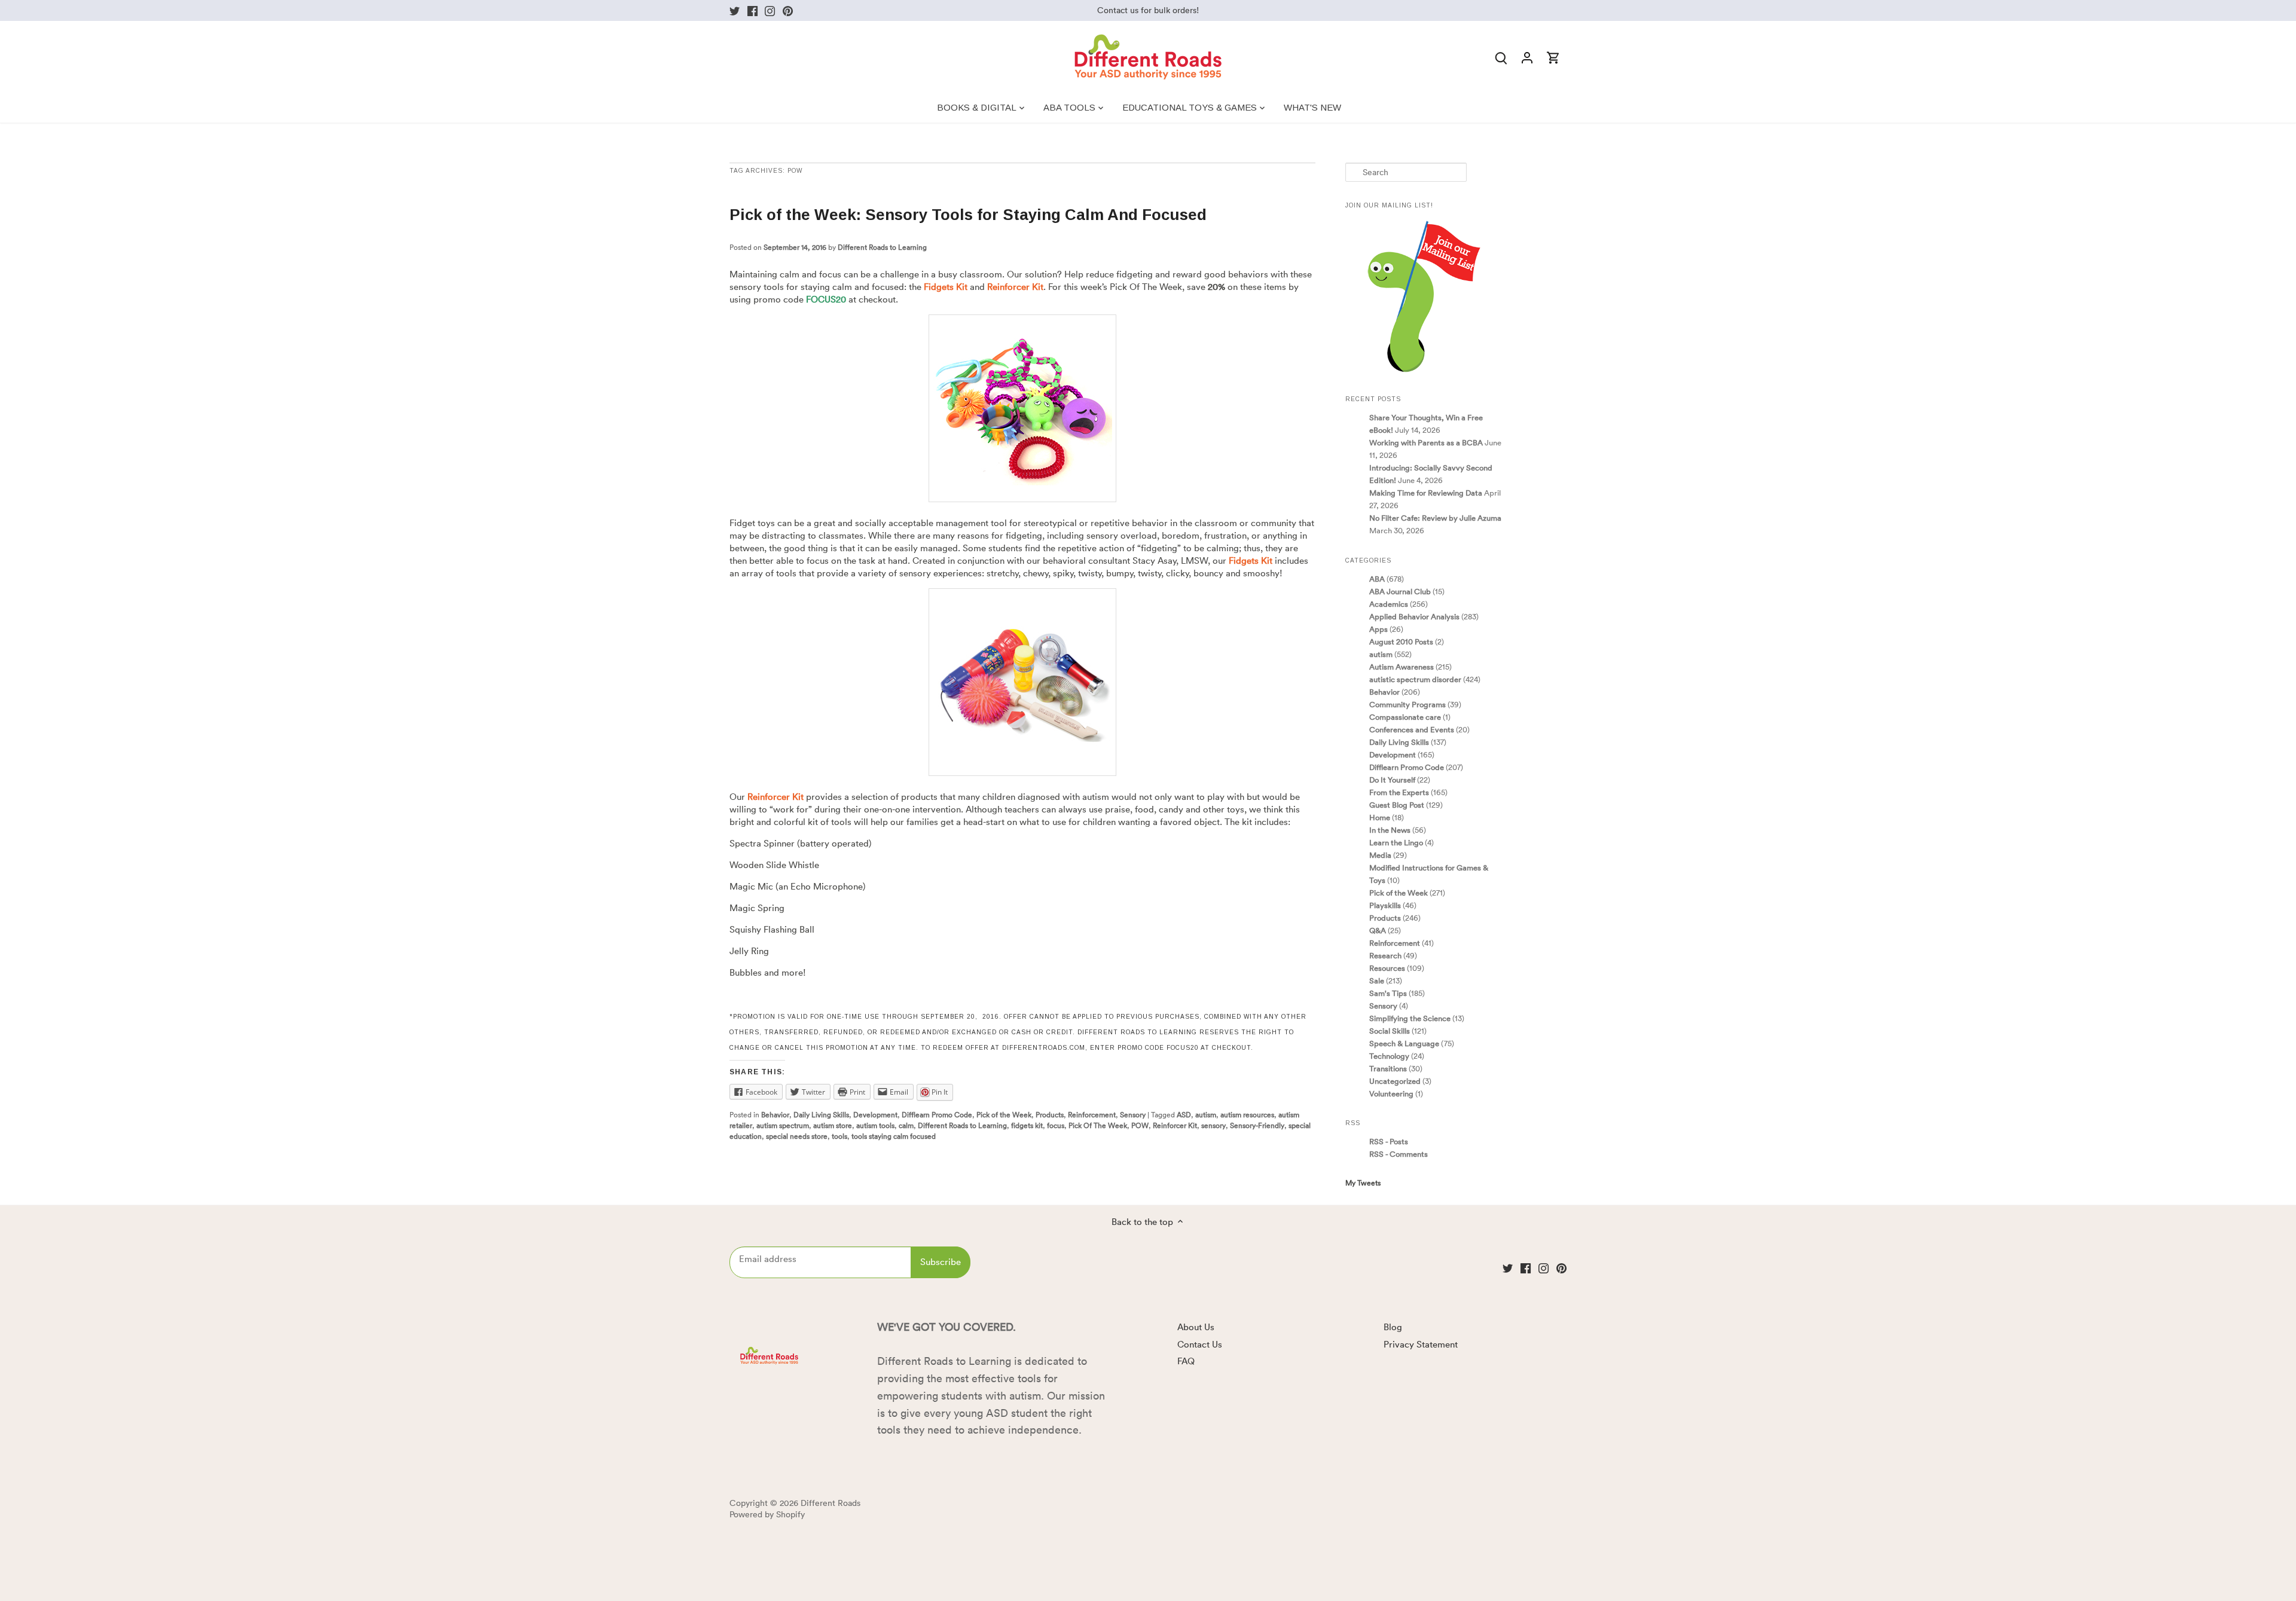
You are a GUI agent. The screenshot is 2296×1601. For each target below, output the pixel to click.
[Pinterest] (788, 10)
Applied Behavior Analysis (1414, 616)
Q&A (1378, 930)
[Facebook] (752, 10)
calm (906, 1125)
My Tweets (1363, 1183)
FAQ (1186, 1361)
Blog (1393, 1327)
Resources (1387, 968)
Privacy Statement (1421, 1344)
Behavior (775, 1115)
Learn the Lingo (1396, 842)
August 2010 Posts (1401, 641)
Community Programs (1407, 704)
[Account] (1527, 57)
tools (839, 1136)
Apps (1378, 629)
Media (1380, 855)
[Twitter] (735, 10)
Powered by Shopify (767, 1515)
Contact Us (1200, 1344)
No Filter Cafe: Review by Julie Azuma (1435, 518)
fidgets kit (1027, 1125)
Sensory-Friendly (1257, 1125)
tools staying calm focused (894, 1136)
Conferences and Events (1412, 729)
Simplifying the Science (1410, 1018)
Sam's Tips (1388, 993)
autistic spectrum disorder (1415, 679)
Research (1385, 955)
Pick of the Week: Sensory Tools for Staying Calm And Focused (968, 215)
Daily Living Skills (821, 1115)
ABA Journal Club (1400, 591)
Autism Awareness (1402, 667)
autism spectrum (783, 1125)
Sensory (1133, 1115)
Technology (1389, 1056)
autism (1206, 1115)
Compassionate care (1405, 717)
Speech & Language (1404, 1043)
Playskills (1385, 905)
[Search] (1501, 57)
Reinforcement (1092, 1115)
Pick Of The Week (1098, 1125)
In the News (1390, 830)
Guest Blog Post (1397, 805)
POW (1140, 1125)
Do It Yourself (1392, 780)
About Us (1196, 1327)
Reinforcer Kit (1175, 1125)
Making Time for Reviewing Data (1426, 493)
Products (1050, 1115)
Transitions (1388, 1068)
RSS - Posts (1389, 1141)
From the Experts (1399, 792)
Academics (1389, 604)
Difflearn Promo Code (937, 1115)
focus (1056, 1125)
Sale (1377, 980)
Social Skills (1390, 1031)
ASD (1184, 1115)
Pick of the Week (1004, 1115)
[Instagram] (770, 10)
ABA (1377, 579)
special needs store (797, 1136)
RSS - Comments (1399, 1154)
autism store (833, 1125)
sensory (1213, 1125)
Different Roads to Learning (882, 247)
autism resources (1247, 1115)
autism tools (875, 1125)
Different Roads (831, 1503)
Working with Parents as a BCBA (1426, 442)
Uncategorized (1395, 1081)
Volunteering (1391, 1093)
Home (1380, 817)
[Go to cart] (1553, 57)
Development (875, 1115)
